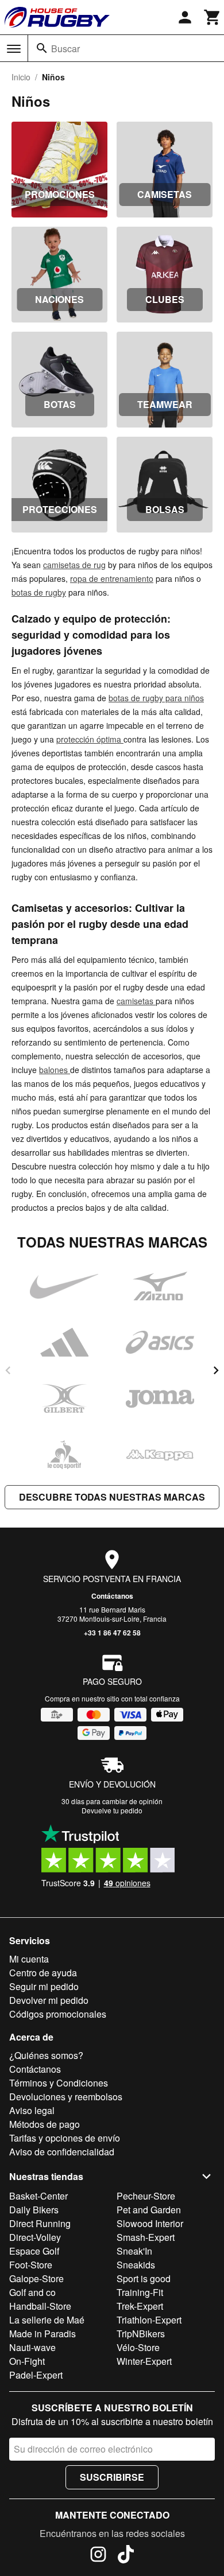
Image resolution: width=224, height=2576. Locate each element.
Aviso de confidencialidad (62, 2152)
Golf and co (32, 2292)
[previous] (8, 1370)
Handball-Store (40, 2306)
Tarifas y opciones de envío (65, 2138)
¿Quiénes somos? (46, 2055)
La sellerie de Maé (47, 2320)
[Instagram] (98, 2556)
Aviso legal (32, 2110)
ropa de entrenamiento (112, 578)
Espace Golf (34, 2251)
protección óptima (90, 739)
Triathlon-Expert (149, 2320)
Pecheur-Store (146, 2196)
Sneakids (136, 2265)
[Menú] (14, 49)
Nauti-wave (32, 2347)
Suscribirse (112, 2477)
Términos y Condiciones (59, 2083)
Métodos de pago (45, 2124)
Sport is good (144, 2278)
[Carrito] (213, 17)
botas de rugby (39, 592)
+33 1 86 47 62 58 (112, 1633)
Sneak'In (134, 2251)
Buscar (65, 48)
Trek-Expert (140, 2306)
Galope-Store (36, 2278)
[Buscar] (42, 48)
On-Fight (27, 2361)
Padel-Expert (36, 2375)
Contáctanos (112, 1596)
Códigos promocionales (58, 2014)
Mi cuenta (29, 1959)
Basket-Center (38, 2196)
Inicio (21, 77)
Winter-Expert (144, 2361)
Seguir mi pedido (44, 1986)
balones (55, 1070)
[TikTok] (126, 2556)
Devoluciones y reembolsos (66, 2097)
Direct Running (40, 2223)
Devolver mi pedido (49, 2000)
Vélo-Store (138, 2347)
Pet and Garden (149, 2210)
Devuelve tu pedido (112, 1810)
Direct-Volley (35, 2237)
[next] (216, 1370)
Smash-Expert (146, 2237)
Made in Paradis (43, 2334)
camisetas (136, 1001)
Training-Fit (140, 2292)
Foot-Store (31, 2265)
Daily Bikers (34, 2210)
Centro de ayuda (43, 1973)
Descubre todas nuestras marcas (112, 1497)
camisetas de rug (74, 565)
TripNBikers (141, 2334)
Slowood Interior (150, 2223)
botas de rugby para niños (156, 698)
